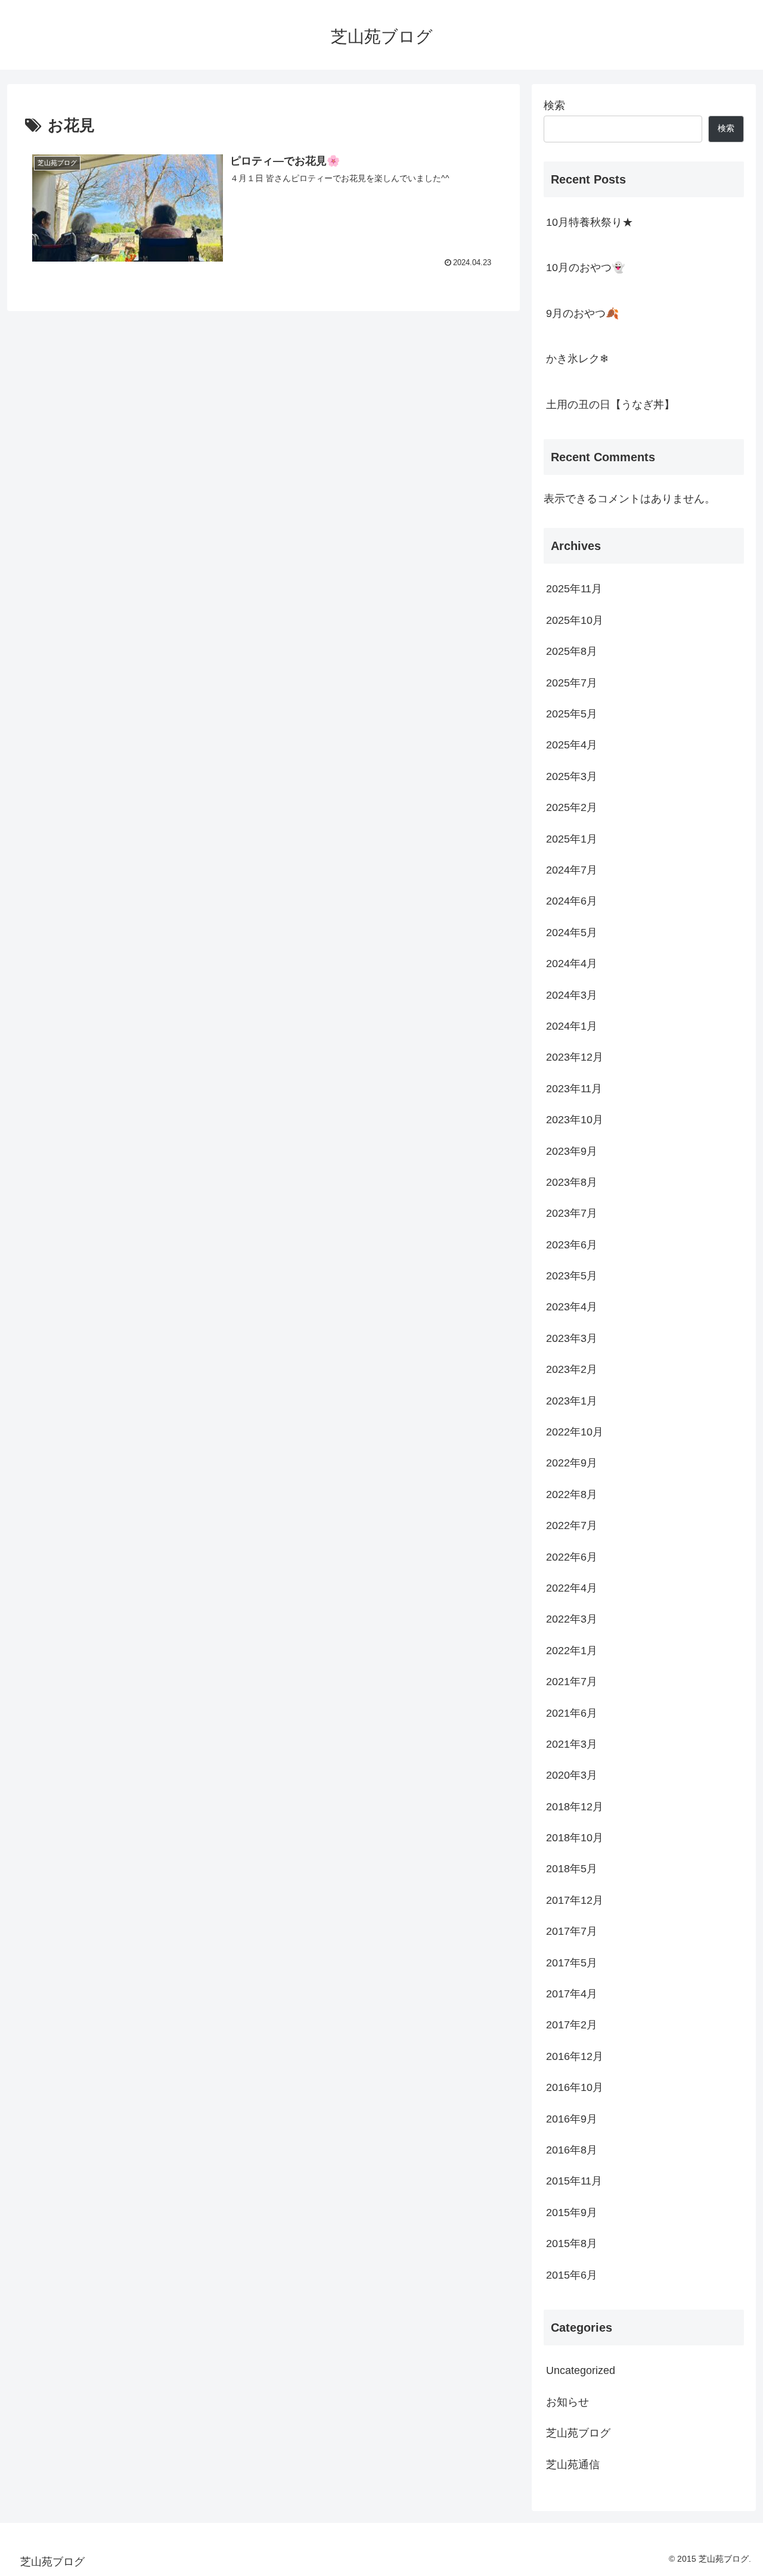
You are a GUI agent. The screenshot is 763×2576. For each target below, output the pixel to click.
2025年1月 (572, 838)
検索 (554, 105)
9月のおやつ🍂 (582, 313)
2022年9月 (572, 1463)
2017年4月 (572, 1994)
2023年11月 (574, 1088)
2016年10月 (575, 2087)
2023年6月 (572, 1244)
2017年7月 (572, 1931)
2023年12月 (575, 1057)
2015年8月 (572, 2243)
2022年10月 (575, 1432)
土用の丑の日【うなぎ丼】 (610, 405)
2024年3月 (572, 995)
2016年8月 (572, 2150)
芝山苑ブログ (578, 2433)
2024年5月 (572, 932)
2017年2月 (572, 2025)
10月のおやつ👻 (585, 268)
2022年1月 (572, 1650)
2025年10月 (575, 620)
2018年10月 (575, 1838)
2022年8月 (572, 1494)
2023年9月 (572, 1151)
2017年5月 (572, 1962)
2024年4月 (572, 964)
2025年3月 (572, 776)
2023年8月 (572, 1182)
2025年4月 (572, 745)
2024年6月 (572, 901)
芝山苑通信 (573, 2464)
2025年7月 (572, 682)
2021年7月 (572, 1682)
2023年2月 (572, 1369)
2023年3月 (572, 1338)
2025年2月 (572, 807)
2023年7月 (572, 1213)
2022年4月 (572, 1588)
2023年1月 (572, 1400)
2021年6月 (572, 1713)
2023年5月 (572, 1276)
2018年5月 (572, 1869)
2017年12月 (575, 1900)
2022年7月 (572, 1525)
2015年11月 (574, 2181)
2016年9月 (572, 2118)
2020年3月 (572, 1775)
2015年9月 (572, 2212)
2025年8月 (572, 651)
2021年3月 (572, 1744)
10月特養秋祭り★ (590, 222)
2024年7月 (572, 870)
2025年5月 (572, 714)
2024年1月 (572, 1026)
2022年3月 (572, 1619)
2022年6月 (572, 1556)
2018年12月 (575, 1806)
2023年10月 (575, 1120)
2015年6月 (572, 2274)
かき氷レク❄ (577, 359)
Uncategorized (581, 2370)
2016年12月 (575, 2056)
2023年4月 (572, 1307)
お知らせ (567, 2401)
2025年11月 (574, 589)
